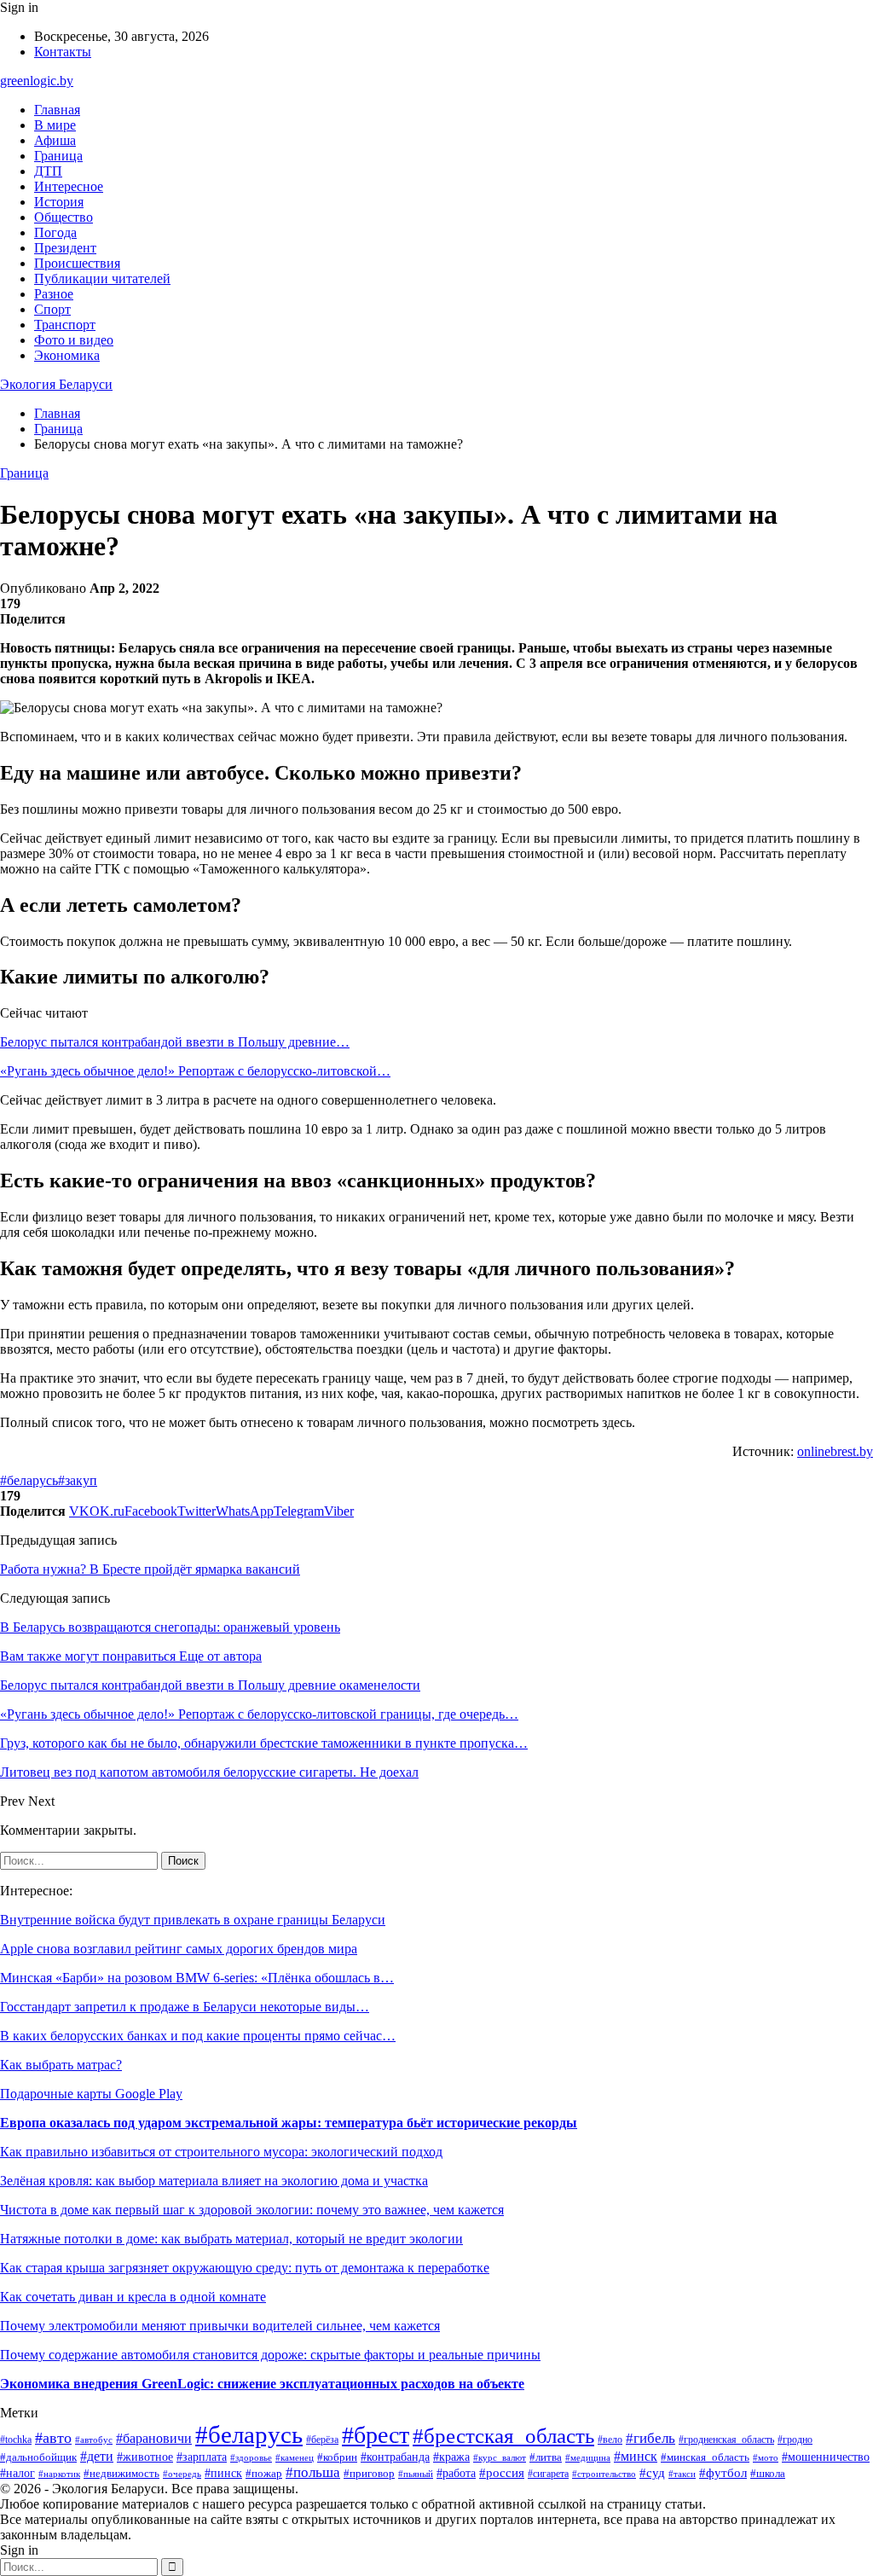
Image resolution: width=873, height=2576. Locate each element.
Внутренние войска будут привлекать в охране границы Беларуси (193, 1920)
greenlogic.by (37, 81)
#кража (451, 2457)
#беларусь (29, 1480)
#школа (768, 2474)
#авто (53, 2438)
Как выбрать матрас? (61, 2065)
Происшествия (77, 263)
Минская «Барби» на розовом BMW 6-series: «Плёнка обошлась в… (197, 1978)
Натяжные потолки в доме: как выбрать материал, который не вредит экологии (231, 2239)
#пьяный (416, 2474)
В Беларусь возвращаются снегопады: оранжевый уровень (170, 1627)
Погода (55, 232)
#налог (17, 2473)
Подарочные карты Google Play (91, 2094)
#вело (610, 2440)
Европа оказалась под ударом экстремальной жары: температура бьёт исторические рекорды (289, 2123)
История (59, 202)
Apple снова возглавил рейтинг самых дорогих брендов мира (179, 1949)
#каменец (295, 2457)
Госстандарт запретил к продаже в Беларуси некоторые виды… (185, 2007)
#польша (313, 2472)
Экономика (67, 355)
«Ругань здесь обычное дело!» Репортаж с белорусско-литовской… (195, 1071)
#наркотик (59, 2474)
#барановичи (154, 2438)
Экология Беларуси (56, 384)
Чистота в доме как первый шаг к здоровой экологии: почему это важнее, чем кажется (252, 2210)
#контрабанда (395, 2457)
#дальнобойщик (38, 2457)
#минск (636, 2456)
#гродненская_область (726, 2440)
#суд (652, 2473)
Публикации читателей (102, 278)
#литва (546, 2457)
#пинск (223, 2473)
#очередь (182, 2474)
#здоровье (251, 2457)
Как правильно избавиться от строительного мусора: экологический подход (221, 2152)
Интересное (69, 186)
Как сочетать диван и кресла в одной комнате (133, 2297)
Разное (54, 294)
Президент (65, 248)
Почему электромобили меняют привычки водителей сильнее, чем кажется (220, 2326)
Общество (64, 217)
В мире (55, 125)
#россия (502, 2473)
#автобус (94, 2440)
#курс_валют (500, 2457)
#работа (456, 2473)
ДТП (48, 171)
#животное (145, 2457)
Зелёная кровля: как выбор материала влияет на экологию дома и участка (214, 2181)
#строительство (604, 2474)
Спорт (52, 309)
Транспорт (65, 325)
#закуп (78, 1480)
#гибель (650, 2438)
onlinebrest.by (835, 1451)
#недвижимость (121, 2473)
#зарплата (202, 2457)
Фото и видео (74, 340)
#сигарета (548, 2474)
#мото (766, 2457)
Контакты (63, 52)
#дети (97, 2456)
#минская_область (705, 2457)
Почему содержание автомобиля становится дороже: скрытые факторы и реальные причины (270, 2355)
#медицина (588, 2457)
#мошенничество (826, 2457)
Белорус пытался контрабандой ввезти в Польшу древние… (175, 1042)
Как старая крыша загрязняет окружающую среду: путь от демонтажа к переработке (245, 2268)
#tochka (16, 2440)
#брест (376, 2435)
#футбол (723, 2473)
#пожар (264, 2473)
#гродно (795, 2440)
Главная (57, 110)
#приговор (369, 2474)
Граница (58, 156)
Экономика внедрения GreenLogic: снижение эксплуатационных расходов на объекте (262, 2384)
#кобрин (337, 2457)
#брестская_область (503, 2435)
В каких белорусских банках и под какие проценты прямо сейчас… (198, 2036)
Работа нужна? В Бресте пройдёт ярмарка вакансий (150, 1569)
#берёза (322, 2440)
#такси (682, 2474)
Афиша (55, 140)
